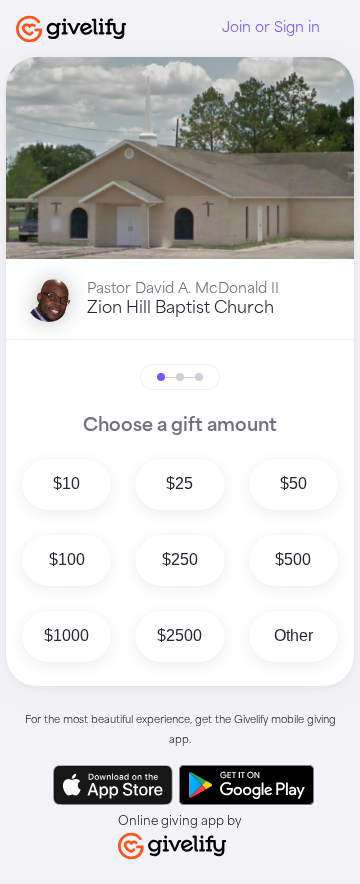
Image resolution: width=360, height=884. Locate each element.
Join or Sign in (271, 28)
